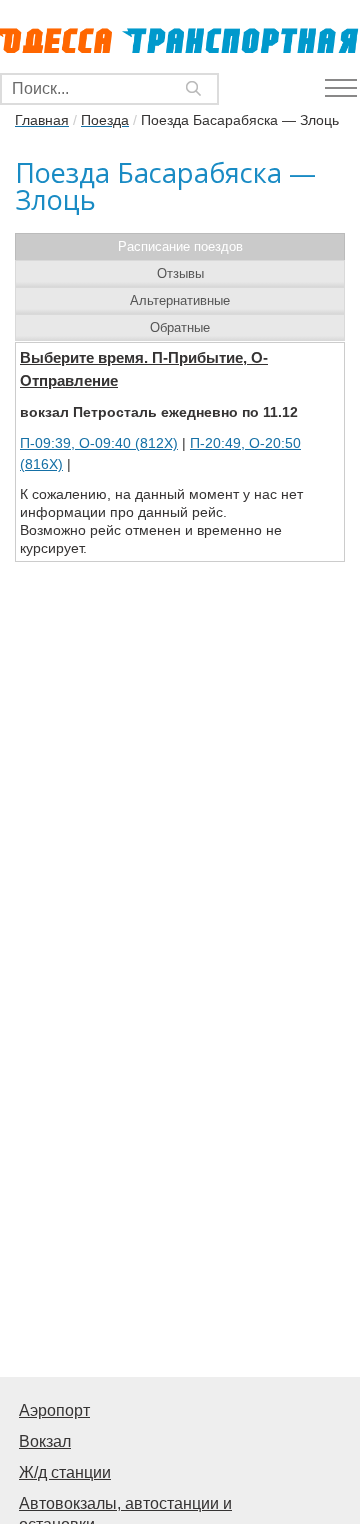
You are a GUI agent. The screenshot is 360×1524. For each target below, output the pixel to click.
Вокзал (45, 1441)
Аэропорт (54, 1410)
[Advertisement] (180, 1173)
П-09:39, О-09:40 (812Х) (99, 443)
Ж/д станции (65, 1472)
